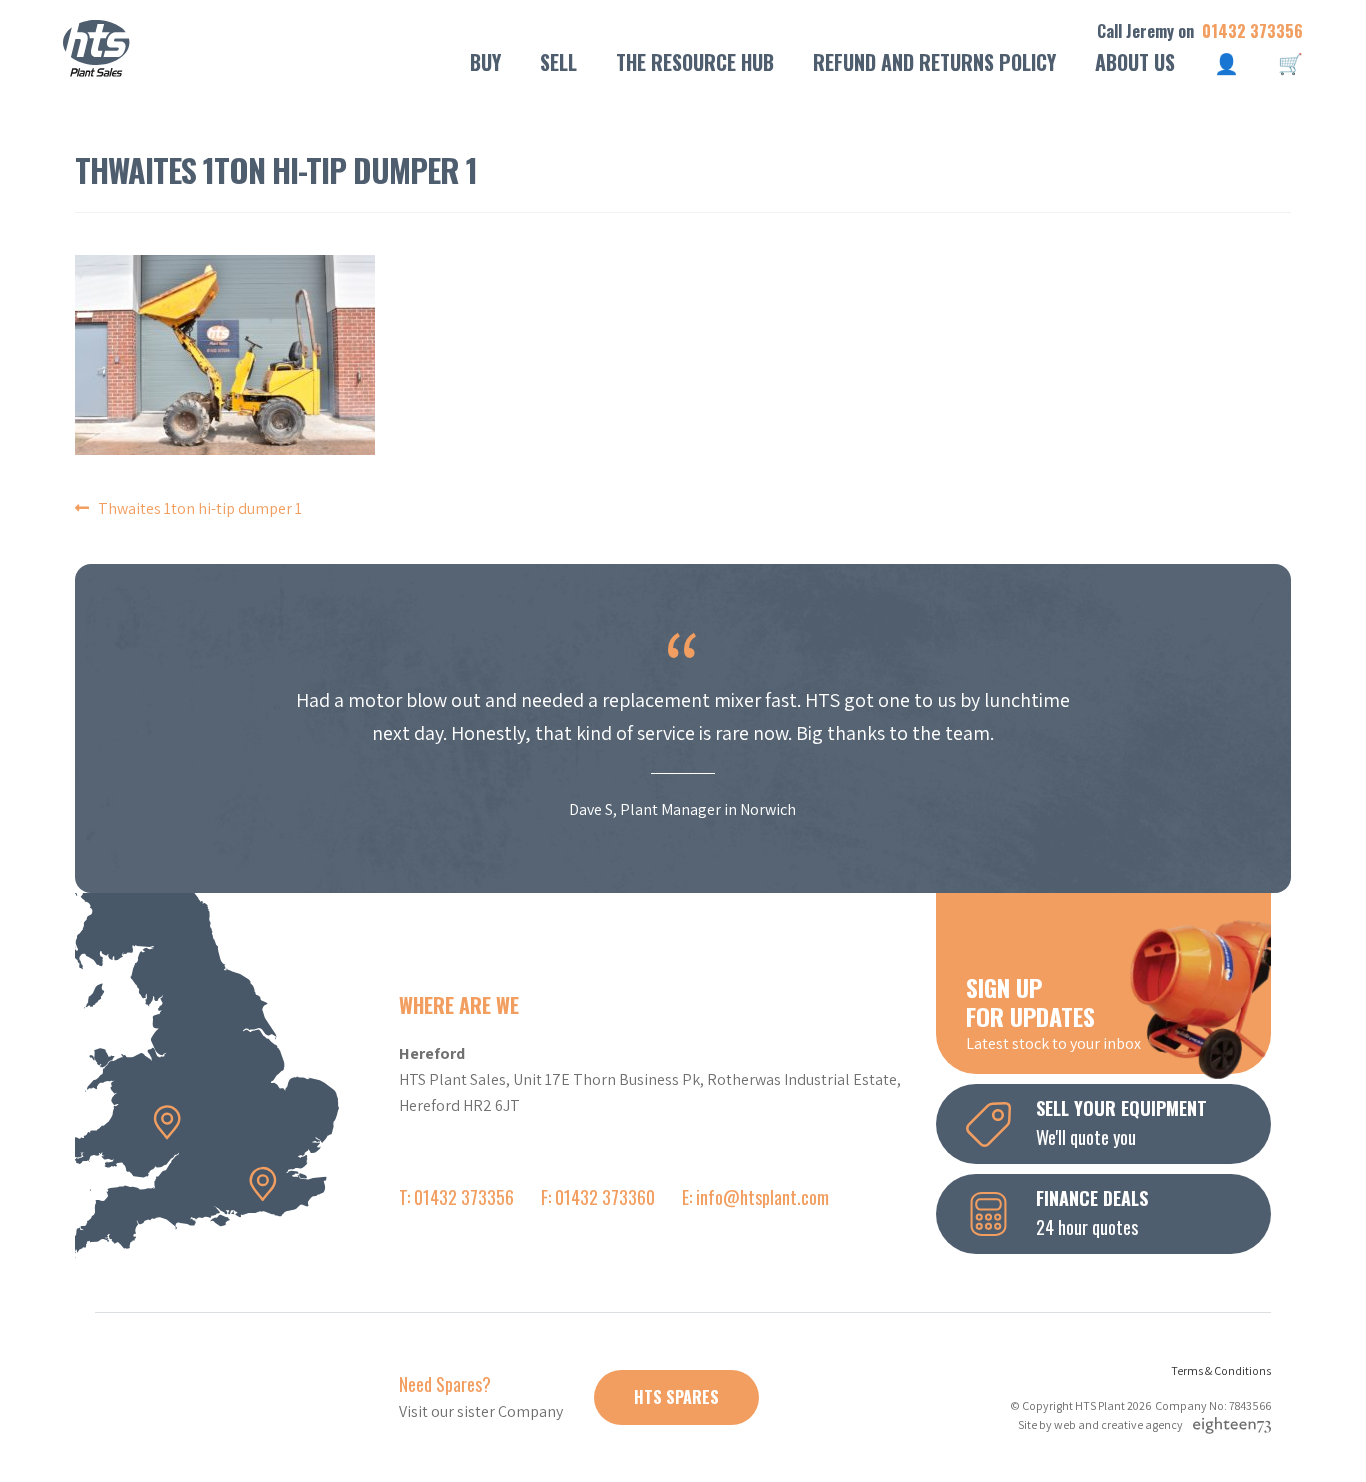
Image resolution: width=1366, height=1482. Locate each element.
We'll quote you (1121, 1122)
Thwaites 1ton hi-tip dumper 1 (200, 508)
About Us (1135, 62)
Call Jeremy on (1200, 31)
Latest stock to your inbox (1053, 1012)
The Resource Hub (695, 62)
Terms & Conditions (1221, 1370)
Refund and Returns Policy (934, 62)
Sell (558, 62)
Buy (485, 62)
